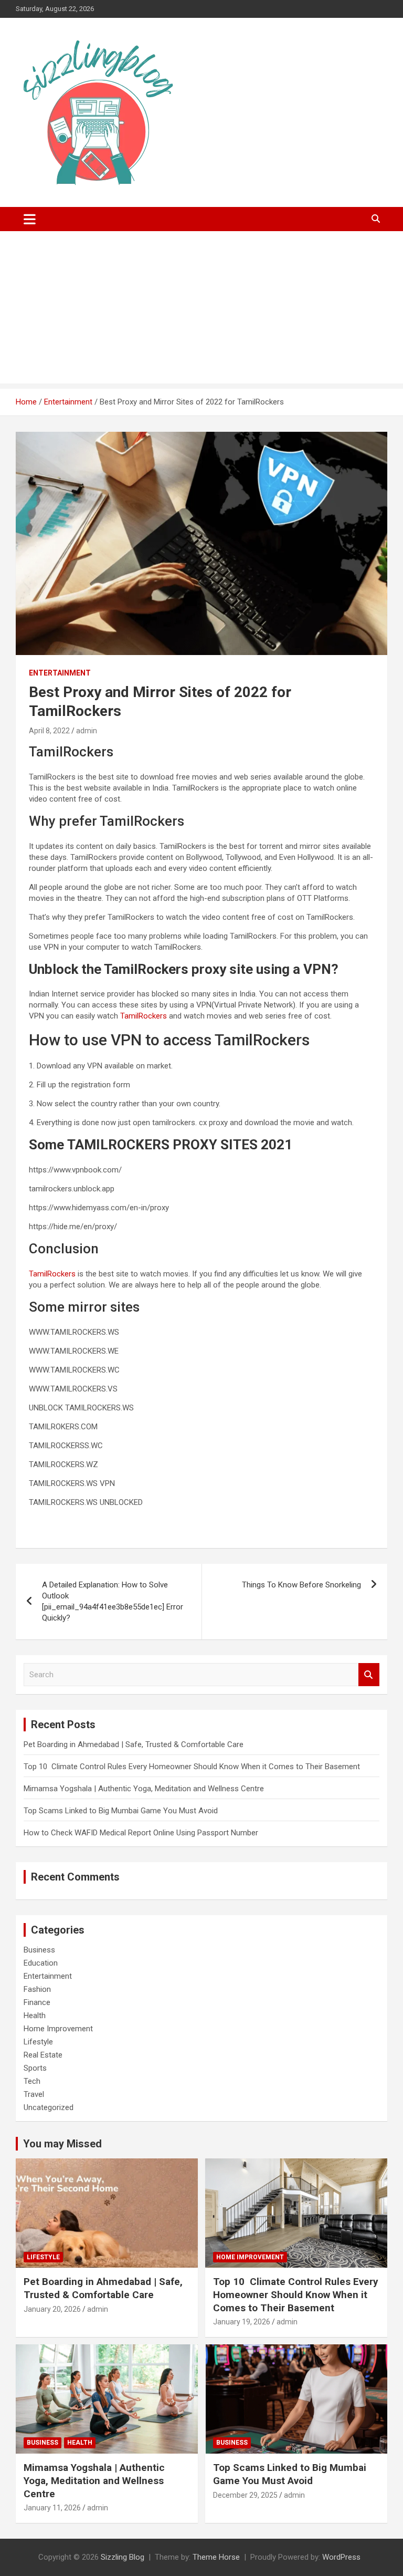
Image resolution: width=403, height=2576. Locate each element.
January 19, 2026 (242, 2322)
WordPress (341, 2557)
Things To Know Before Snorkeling (301, 1585)
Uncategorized (49, 2107)
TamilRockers (144, 1016)
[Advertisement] (201, 310)
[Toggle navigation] (30, 219)
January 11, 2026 (52, 2508)
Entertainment (60, 673)
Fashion (37, 1989)
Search (369, 1675)
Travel (34, 2094)
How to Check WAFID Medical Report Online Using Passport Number (141, 1833)
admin (87, 731)
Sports (35, 2068)
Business (39, 1950)
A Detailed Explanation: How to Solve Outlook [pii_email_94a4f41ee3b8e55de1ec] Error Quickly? (113, 1601)
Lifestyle (38, 2042)
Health (35, 2016)
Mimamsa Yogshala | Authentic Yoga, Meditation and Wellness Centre (144, 1789)
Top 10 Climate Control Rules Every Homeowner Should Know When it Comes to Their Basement (192, 1767)
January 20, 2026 (52, 2309)
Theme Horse (216, 2557)
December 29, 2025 (245, 2495)
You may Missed (62, 2144)
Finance (37, 2002)
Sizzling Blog (123, 2557)
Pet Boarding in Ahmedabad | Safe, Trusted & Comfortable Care (134, 1744)
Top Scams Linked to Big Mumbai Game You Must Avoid (121, 1811)
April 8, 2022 (49, 731)
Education (41, 1963)
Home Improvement (58, 2029)
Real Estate (43, 2055)
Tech (32, 2081)
